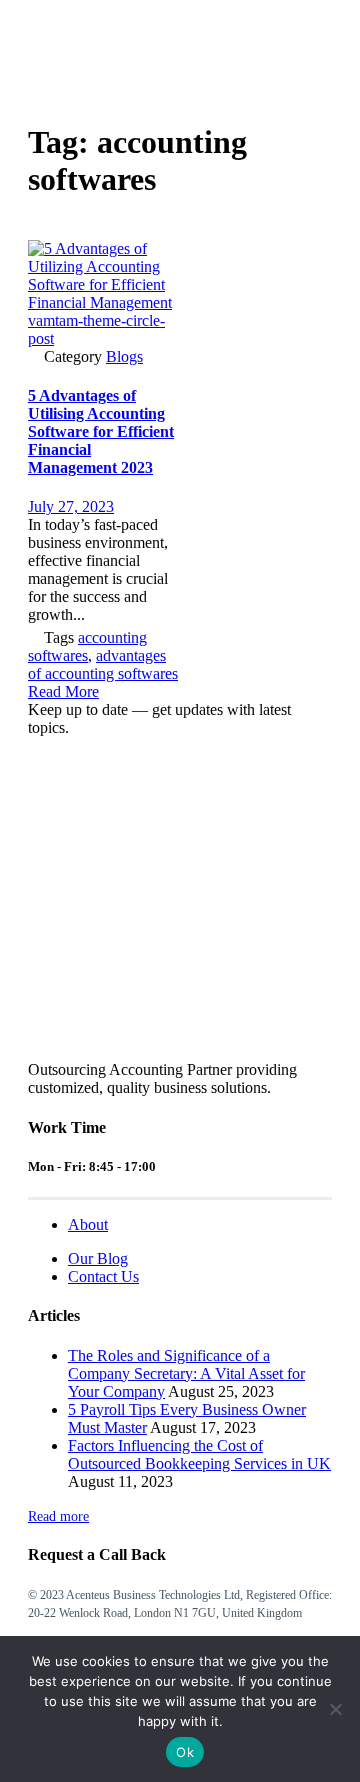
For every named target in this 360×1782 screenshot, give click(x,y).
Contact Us (103, 1276)
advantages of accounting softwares (103, 664)
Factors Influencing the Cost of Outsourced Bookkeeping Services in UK (199, 1454)
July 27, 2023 (71, 506)
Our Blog (98, 1258)
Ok (185, 1752)
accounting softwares (87, 646)
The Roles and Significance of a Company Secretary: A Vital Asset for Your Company (186, 1373)
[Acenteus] (73, 45)
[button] (63, 691)
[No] (335, 1709)
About (88, 1224)
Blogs (124, 356)
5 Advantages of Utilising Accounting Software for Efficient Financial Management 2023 (101, 431)
